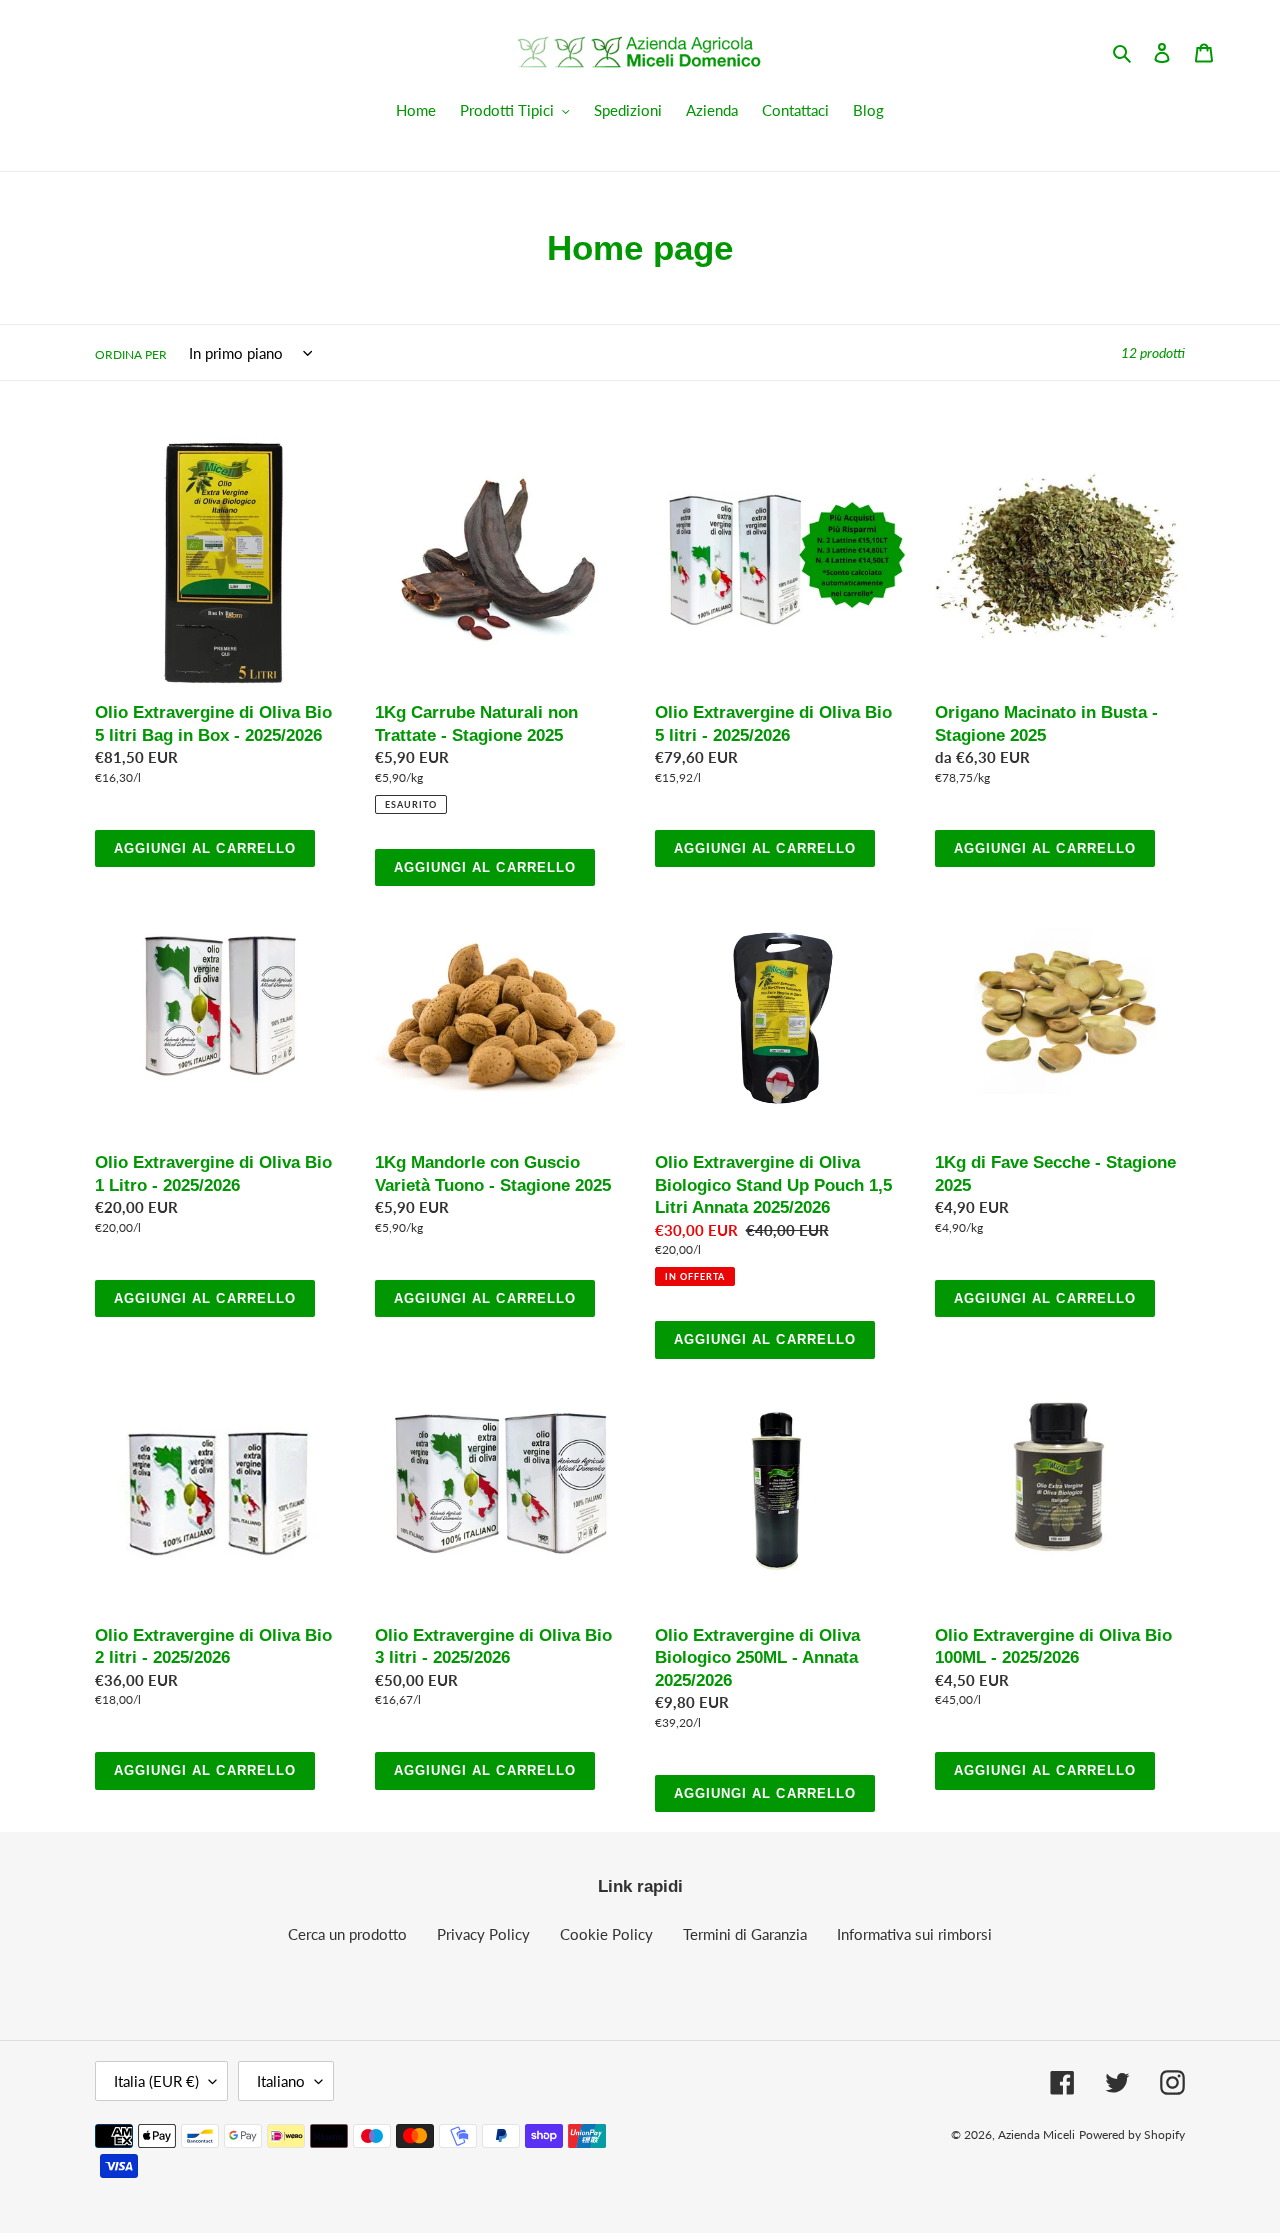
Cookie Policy (606, 1934)
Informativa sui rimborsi (914, 1934)
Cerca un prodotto (347, 1934)
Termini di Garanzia (745, 1934)
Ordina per (131, 354)
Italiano (281, 2081)
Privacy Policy (483, 1934)
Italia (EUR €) (156, 2081)
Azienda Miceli (1036, 2134)
